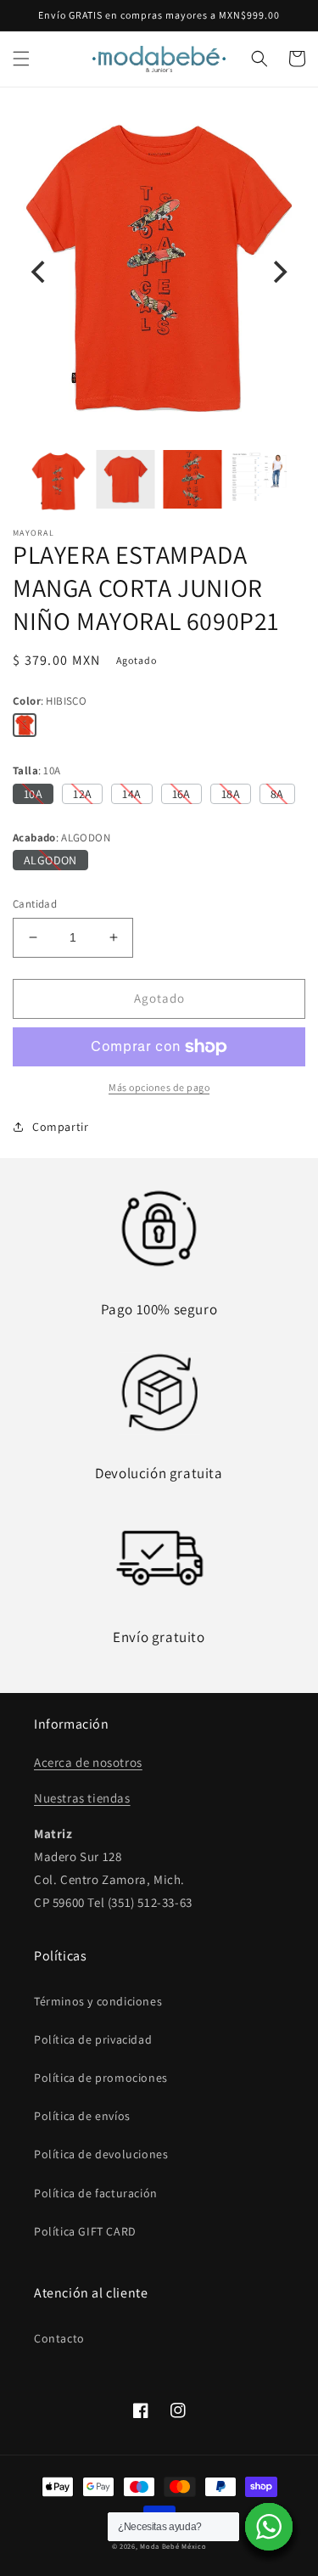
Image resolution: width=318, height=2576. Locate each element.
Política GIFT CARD (85, 2231)
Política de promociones (101, 2078)
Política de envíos (82, 2116)
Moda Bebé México (173, 2546)
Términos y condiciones (98, 2001)
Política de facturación (96, 2193)
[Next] (278, 272)
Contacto (59, 2338)
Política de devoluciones (101, 2154)
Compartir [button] (60, 1127)
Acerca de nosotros (88, 1762)
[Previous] (40, 272)
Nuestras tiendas (82, 1798)
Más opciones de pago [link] (159, 1087)
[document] (159, 271)
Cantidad (35, 904)
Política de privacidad (93, 2039)
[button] (21, 59)
